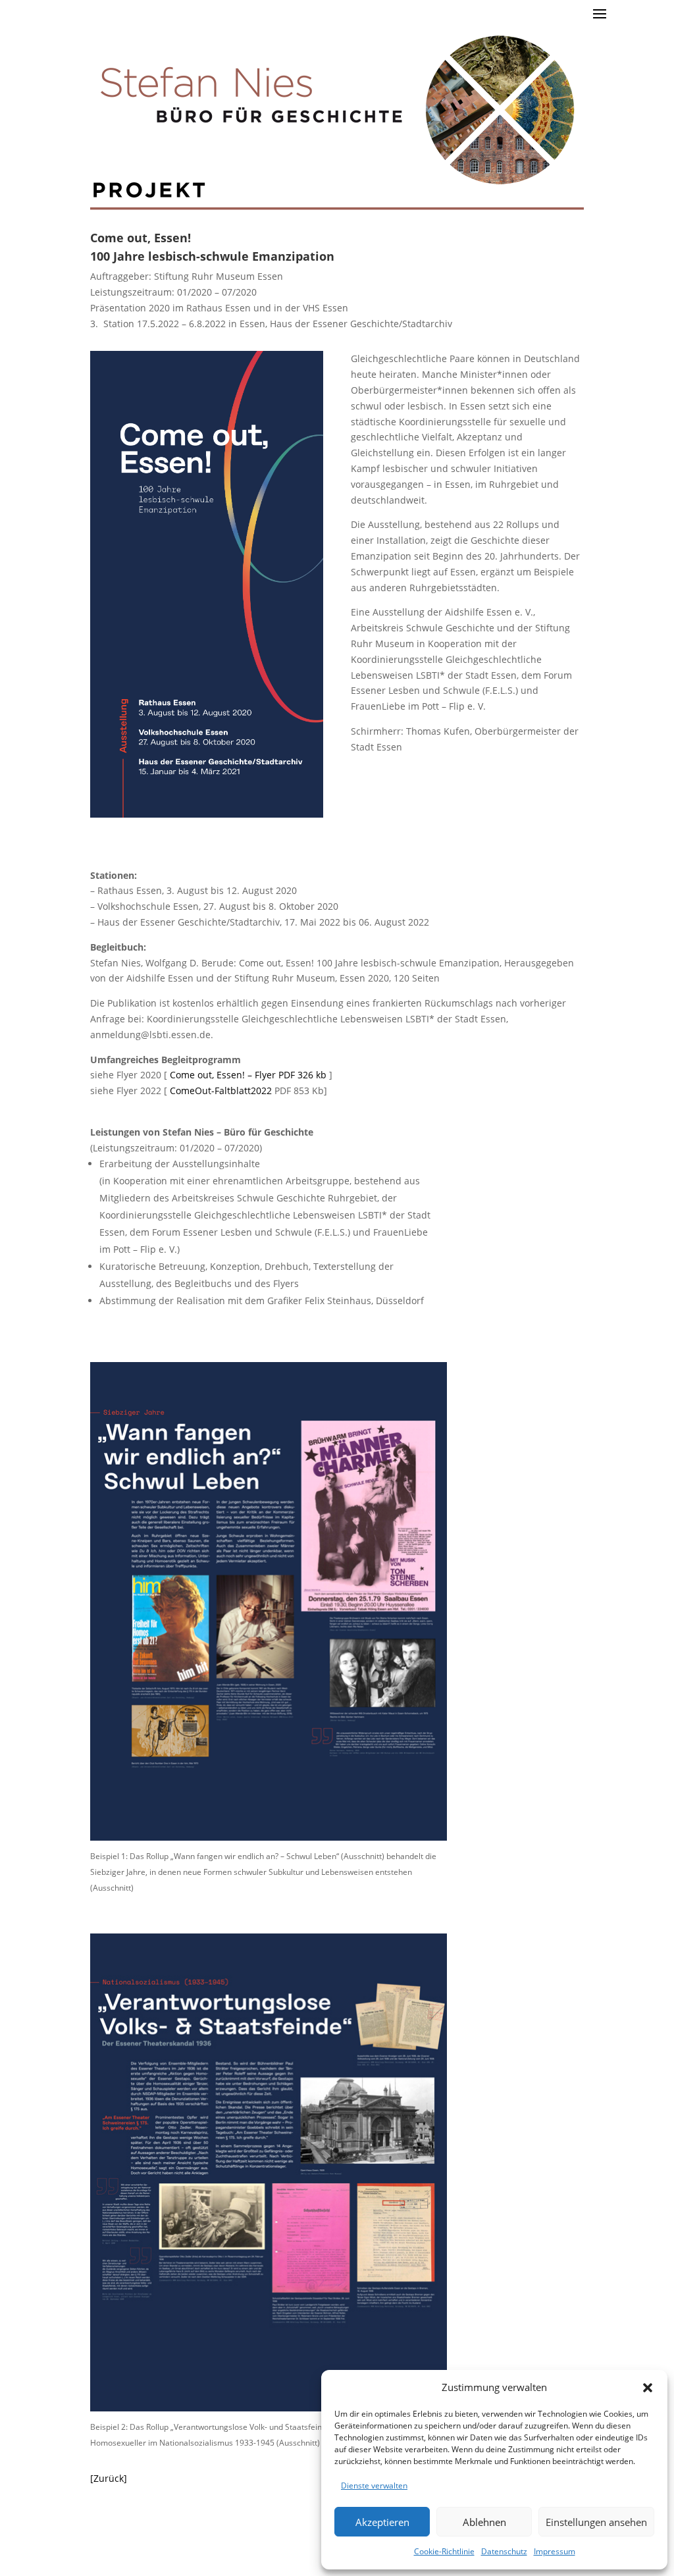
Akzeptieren (382, 2522)
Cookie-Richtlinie (444, 2551)
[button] (648, 2388)
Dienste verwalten (374, 2485)
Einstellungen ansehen (596, 2522)
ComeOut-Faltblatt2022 (221, 1091)
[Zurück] (109, 2478)
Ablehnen (484, 2522)
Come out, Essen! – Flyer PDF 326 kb (248, 1075)
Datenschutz (504, 2551)
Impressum (555, 2551)
